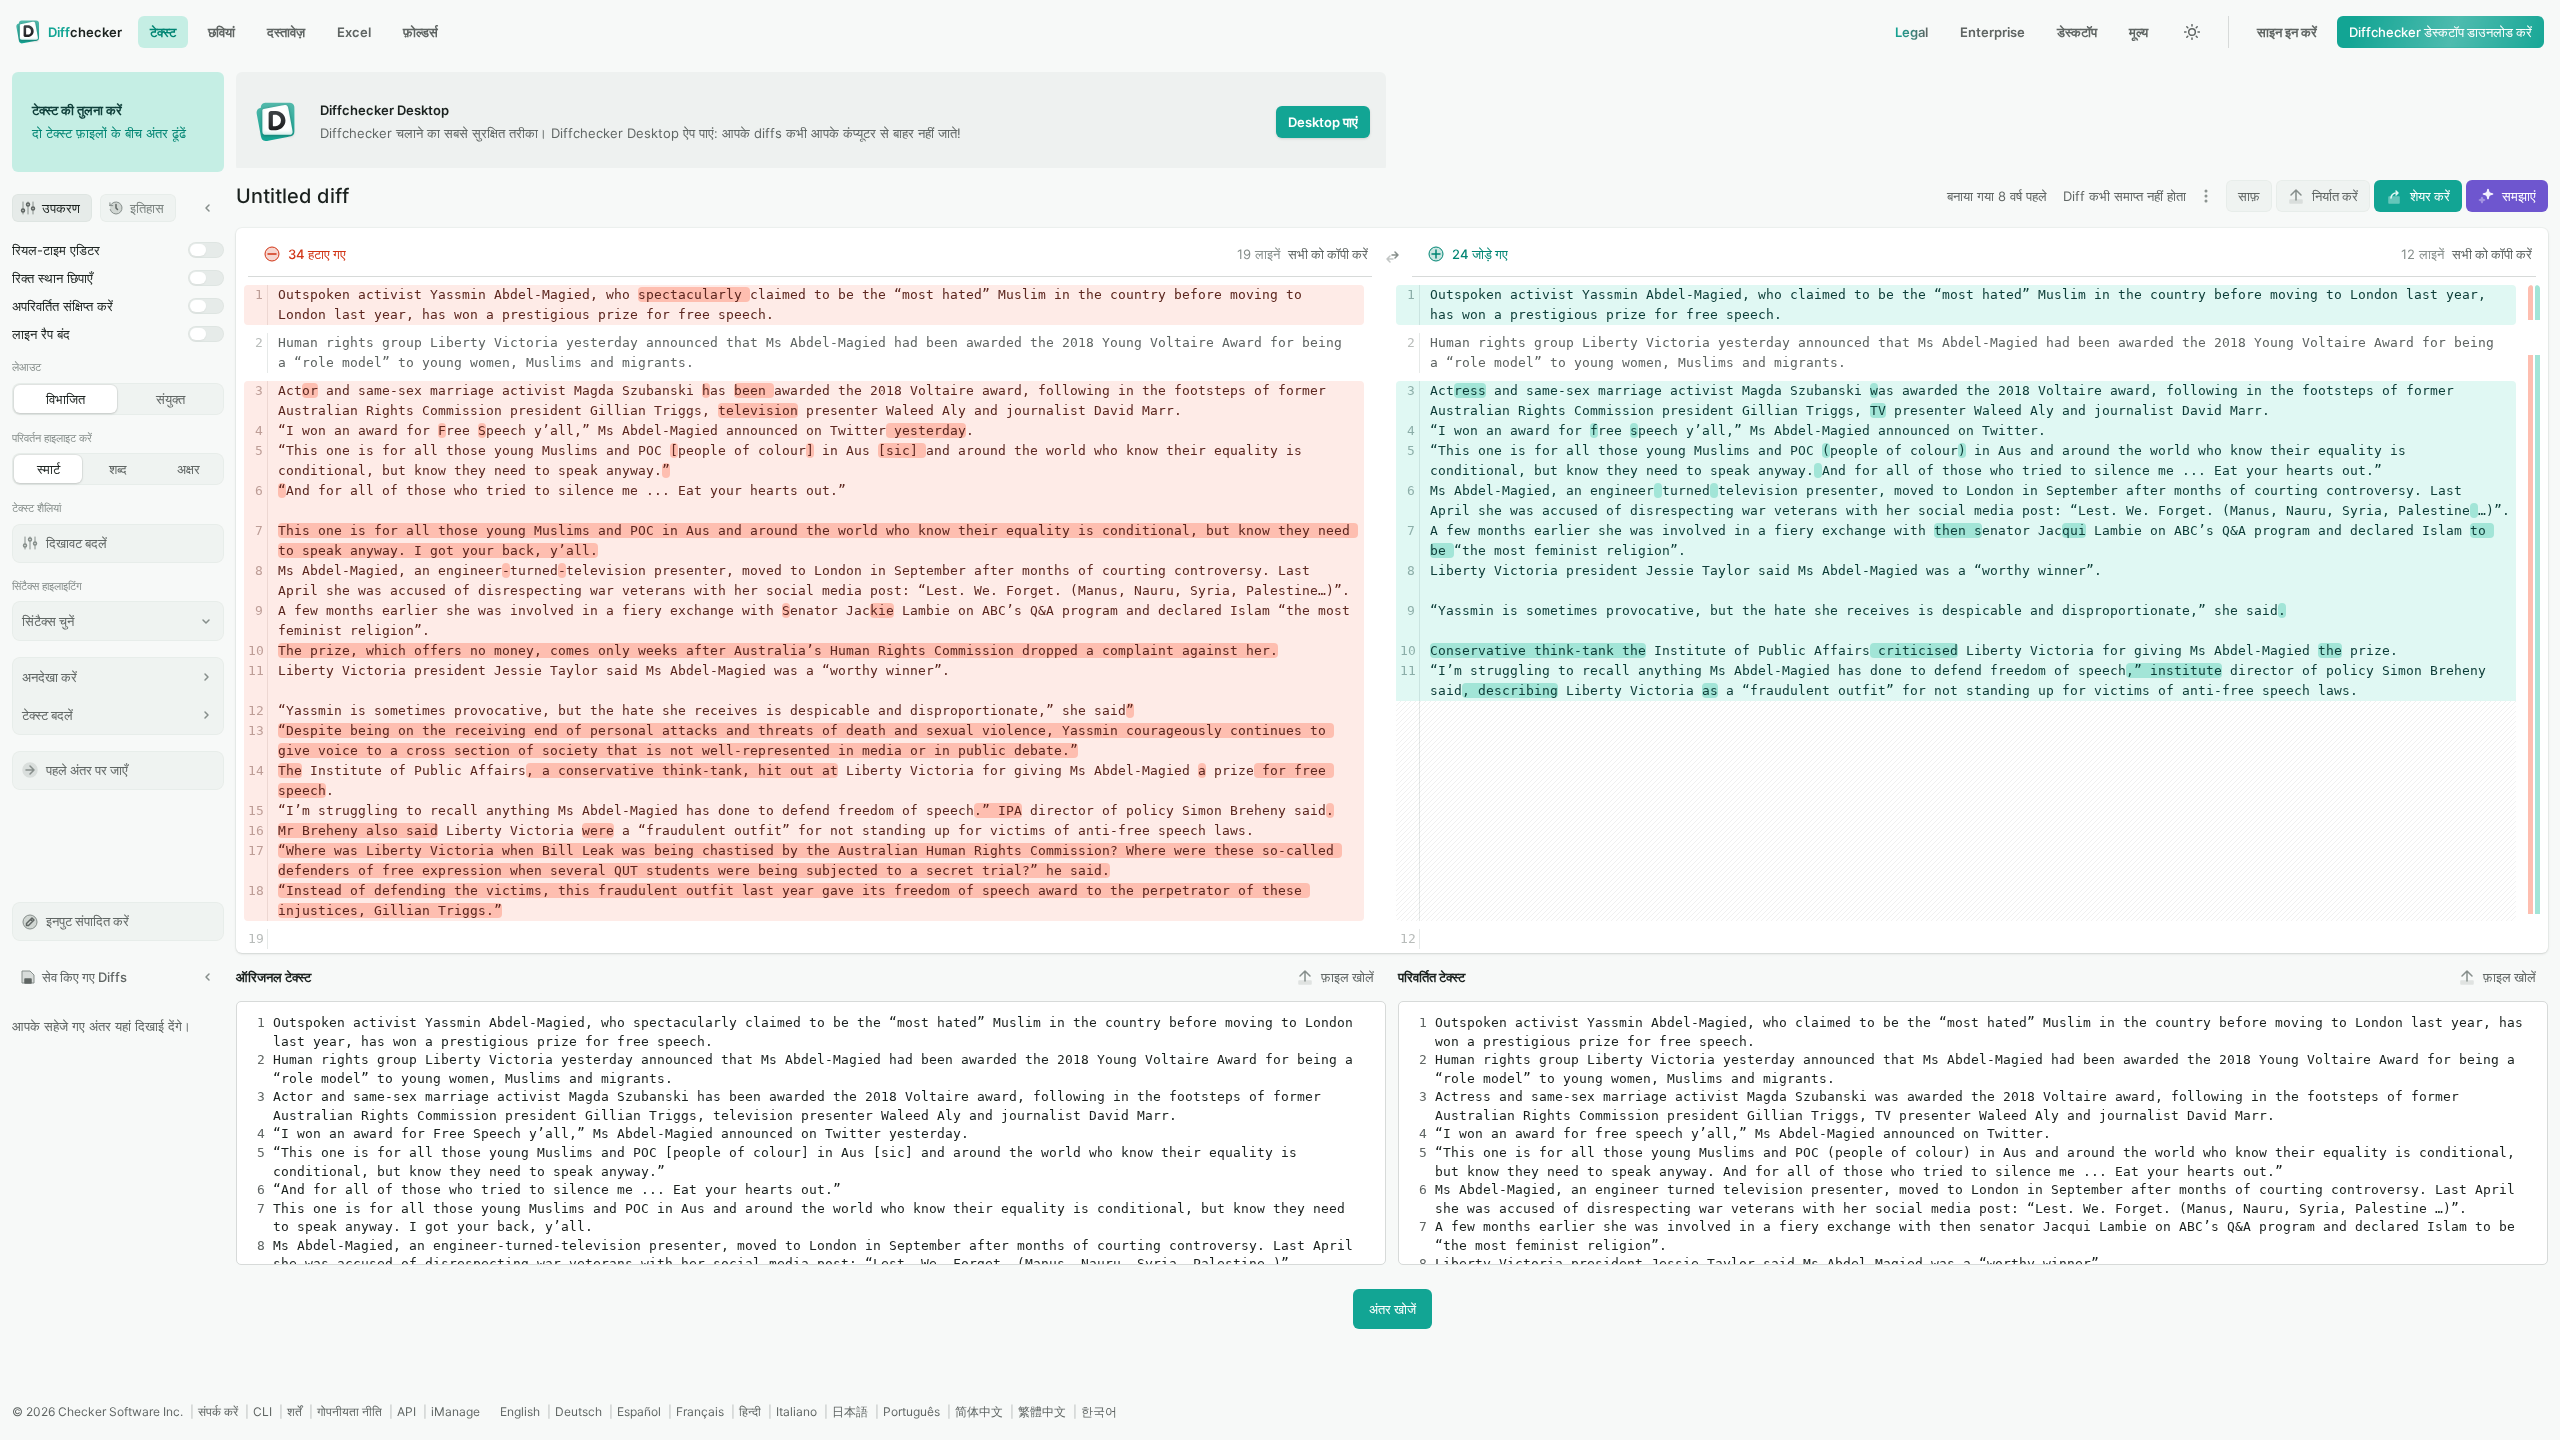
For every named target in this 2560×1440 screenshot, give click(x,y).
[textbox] (1987, 1190)
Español (639, 1411)
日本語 (850, 1411)
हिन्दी (750, 1411)
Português (911, 1411)
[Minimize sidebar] (208, 208)
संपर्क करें (218, 1411)
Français (700, 1411)
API (406, 1411)
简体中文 (979, 1411)
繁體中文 (1042, 1411)
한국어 (1099, 1411)
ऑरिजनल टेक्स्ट (273, 977)
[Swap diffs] (1392, 257)
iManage (455, 1411)
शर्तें (294, 1411)
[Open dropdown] (2206, 196)
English (520, 1411)
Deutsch (578, 1411)
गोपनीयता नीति (349, 1411)
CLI (262, 1411)
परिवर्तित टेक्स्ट (1431, 977)
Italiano (796, 1411)
